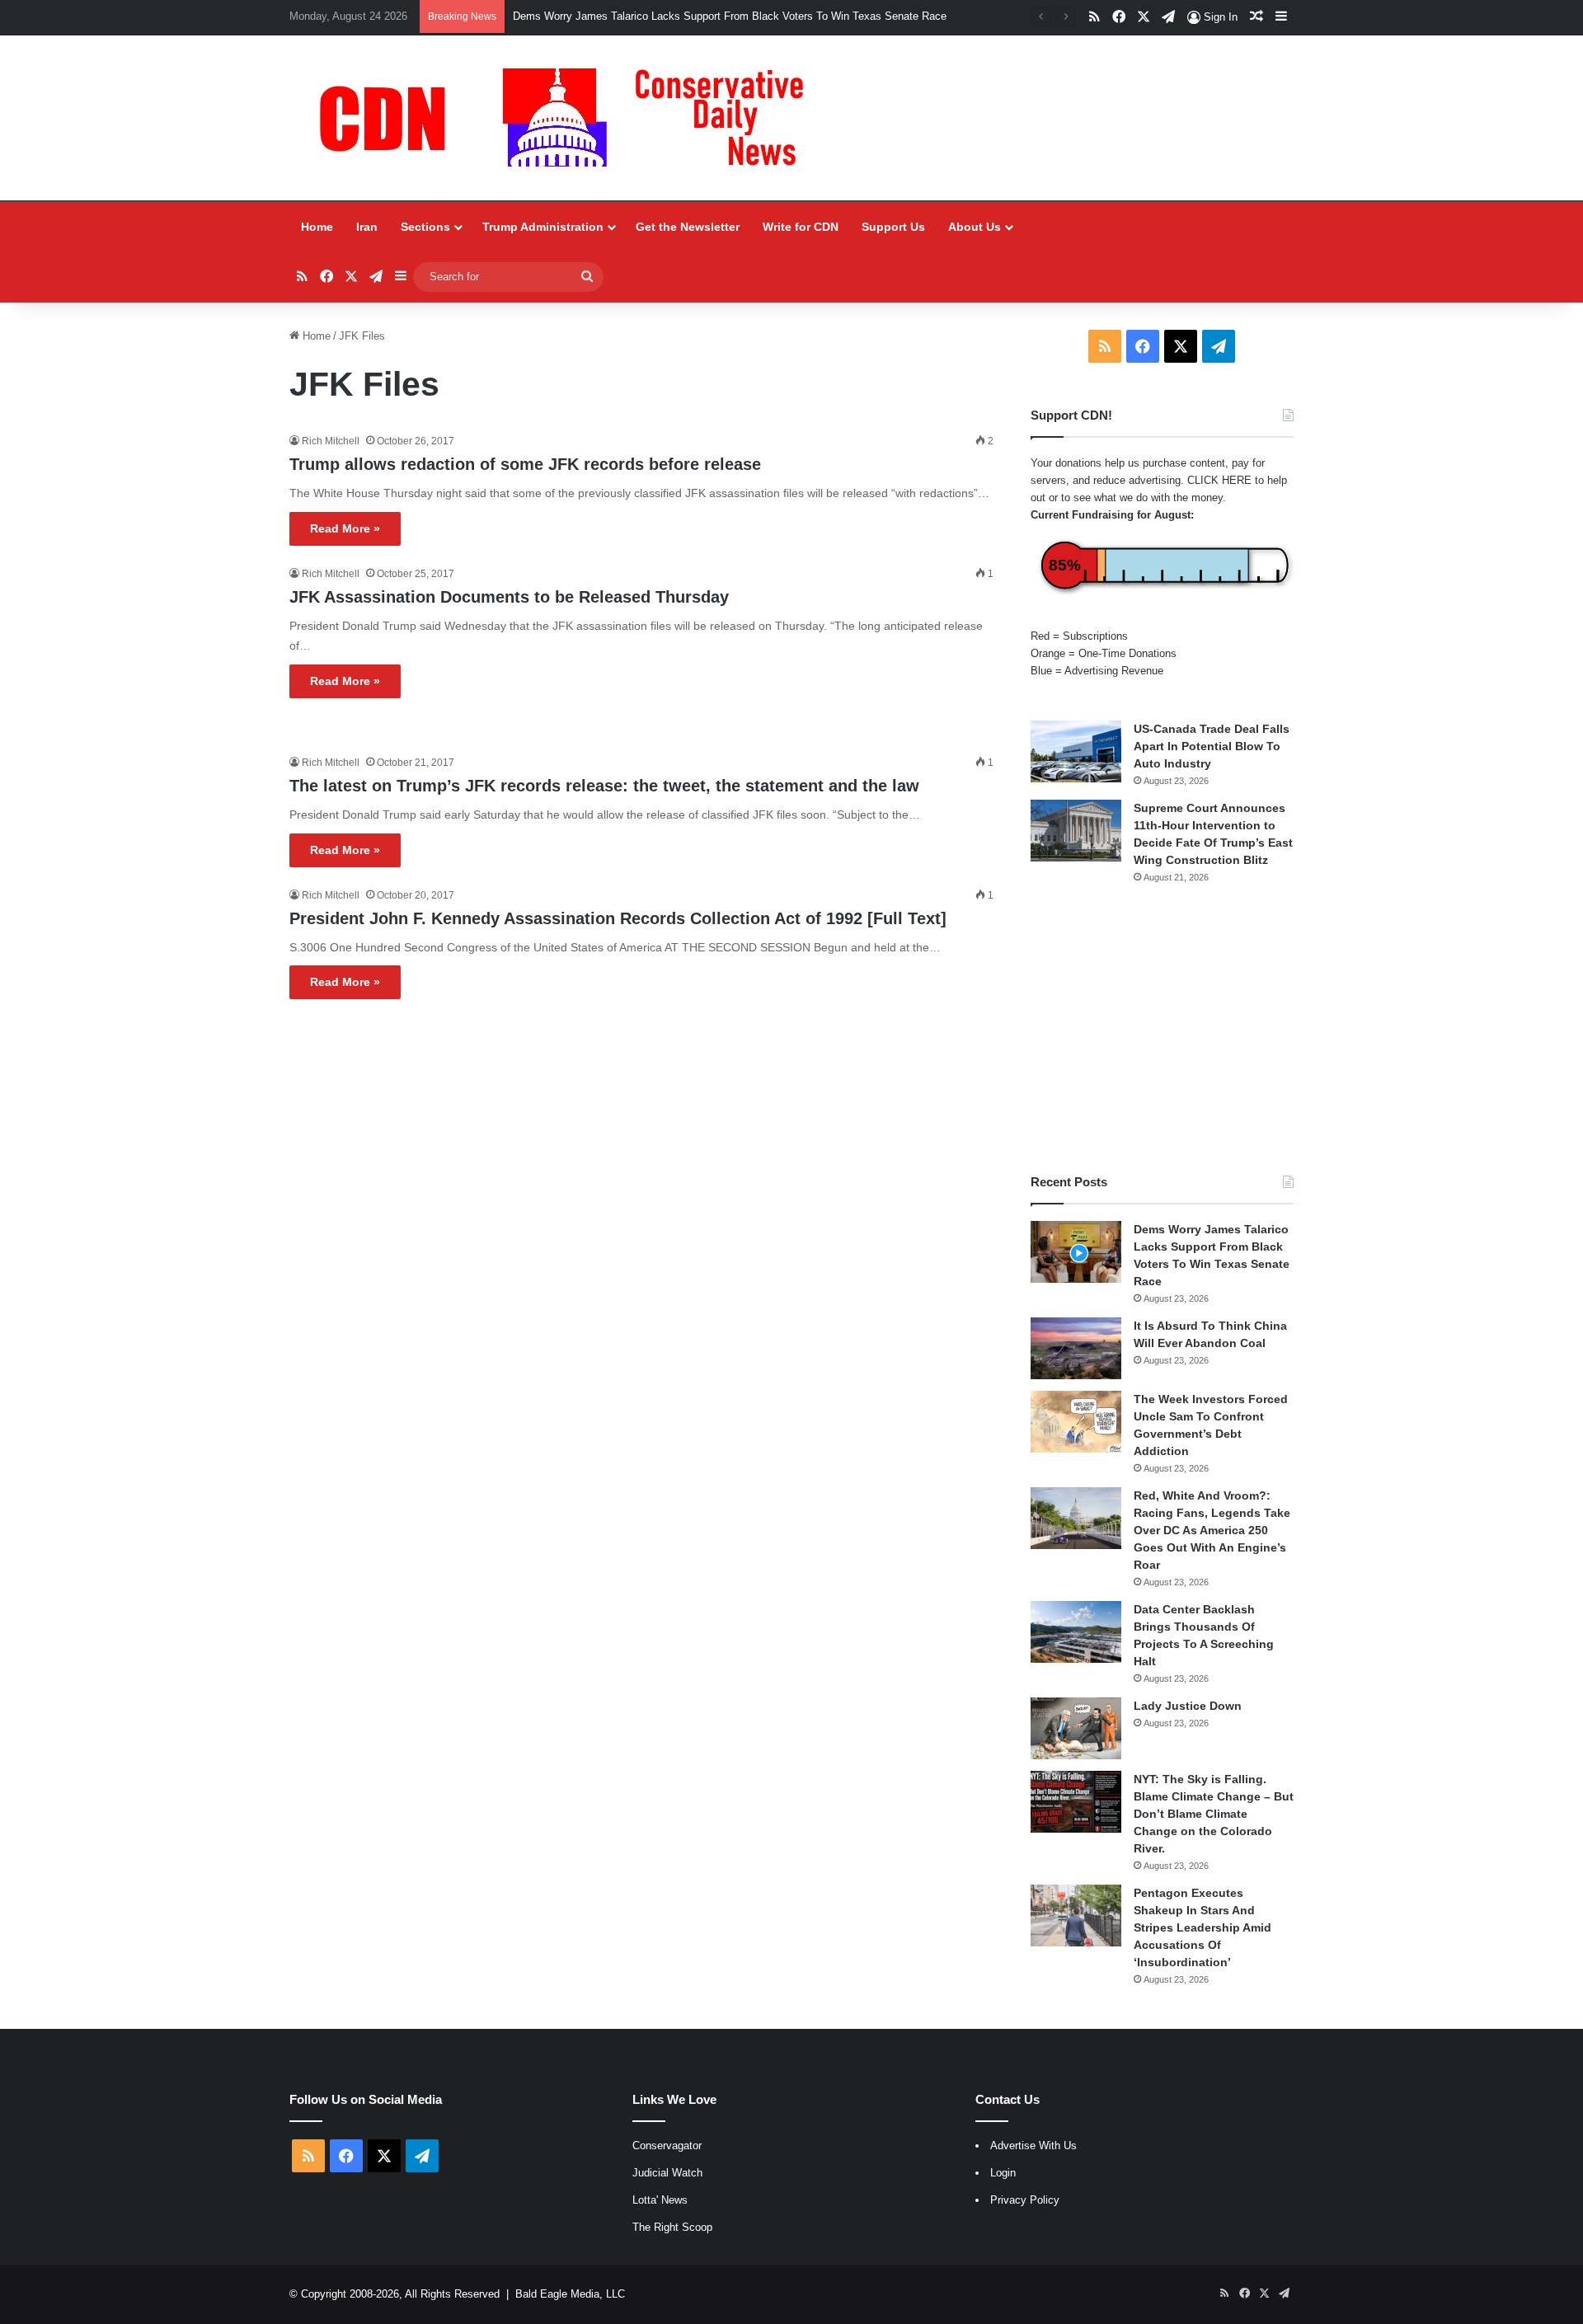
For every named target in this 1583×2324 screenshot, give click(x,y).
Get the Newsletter (688, 227)
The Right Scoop (672, 2227)
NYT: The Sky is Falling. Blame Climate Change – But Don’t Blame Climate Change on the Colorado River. (1214, 1814)
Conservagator (667, 2146)
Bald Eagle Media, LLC (570, 2294)
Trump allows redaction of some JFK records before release (525, 464)
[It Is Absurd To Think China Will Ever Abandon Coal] (1076, 1348)
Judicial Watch (667, 2173)
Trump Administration (543, 227)
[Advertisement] (1162, 1029)
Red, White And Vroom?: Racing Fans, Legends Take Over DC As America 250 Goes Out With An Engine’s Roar (1212, 1530)
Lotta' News (660, 2200)
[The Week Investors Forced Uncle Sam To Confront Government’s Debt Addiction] (1076, 1422)
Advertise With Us (1033, 2146)
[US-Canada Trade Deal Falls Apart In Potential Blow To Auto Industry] (1076, 751)
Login (1003, 2173)
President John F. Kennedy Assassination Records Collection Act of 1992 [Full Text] (618, 918)
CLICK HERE (1219, 480)
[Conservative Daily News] (570, 118)
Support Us (893, 227)
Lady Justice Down (1188, 1706)
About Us (975, 227)
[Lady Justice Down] (1076, 1728)
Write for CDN (801, 227)
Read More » (345, 528)
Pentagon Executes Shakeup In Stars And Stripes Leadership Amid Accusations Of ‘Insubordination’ (1203, 1927)
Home (317, 227)
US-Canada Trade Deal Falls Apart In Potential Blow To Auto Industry (1212, 746)
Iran (367, 227)
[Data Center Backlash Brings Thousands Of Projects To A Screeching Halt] (1076, 1632)
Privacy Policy (1025, 2200)
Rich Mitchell (331, 441)
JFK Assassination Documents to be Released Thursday (509, 597)
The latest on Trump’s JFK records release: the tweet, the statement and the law (604, 786)
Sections (425, 227)
